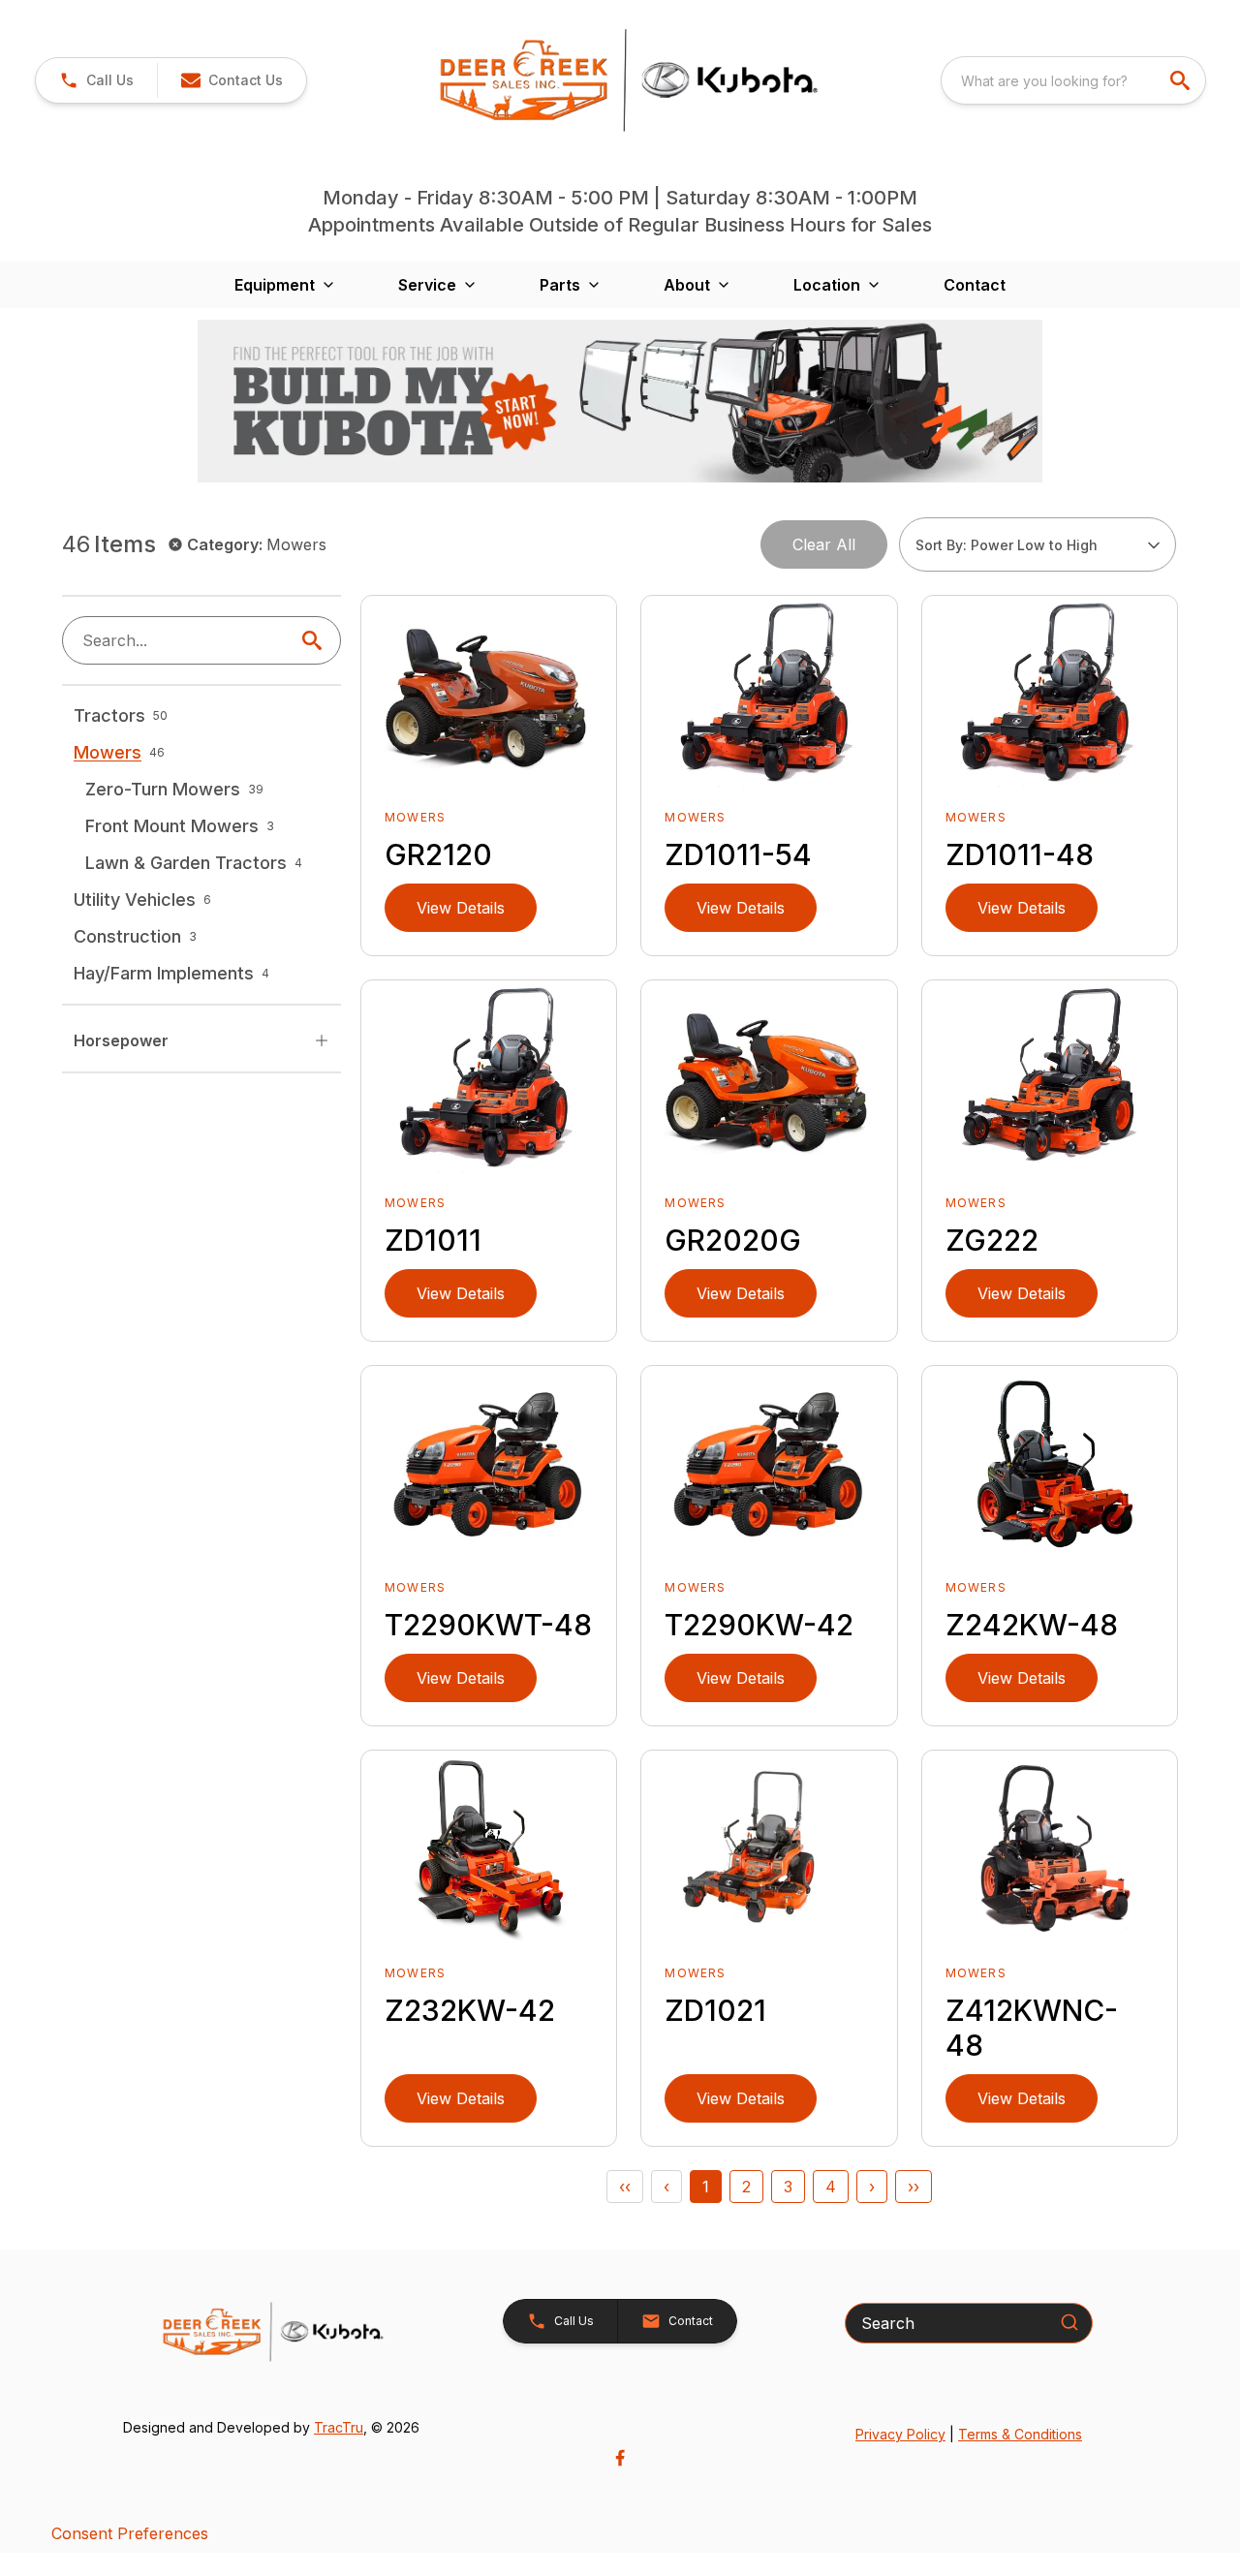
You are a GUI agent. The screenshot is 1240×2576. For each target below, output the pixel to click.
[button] (96, 80)
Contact (975, 285)
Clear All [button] (824, 544)
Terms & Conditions (1020, 2434)
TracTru (339, 2427)
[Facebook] (620, 2458)
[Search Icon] (316, 640)
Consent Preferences (130, 2533)
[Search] (1069, 2322)
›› (914, 2187)
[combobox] (1073, 80)
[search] (1182, 80)
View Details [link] (461, 908)
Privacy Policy (900, 2434)
